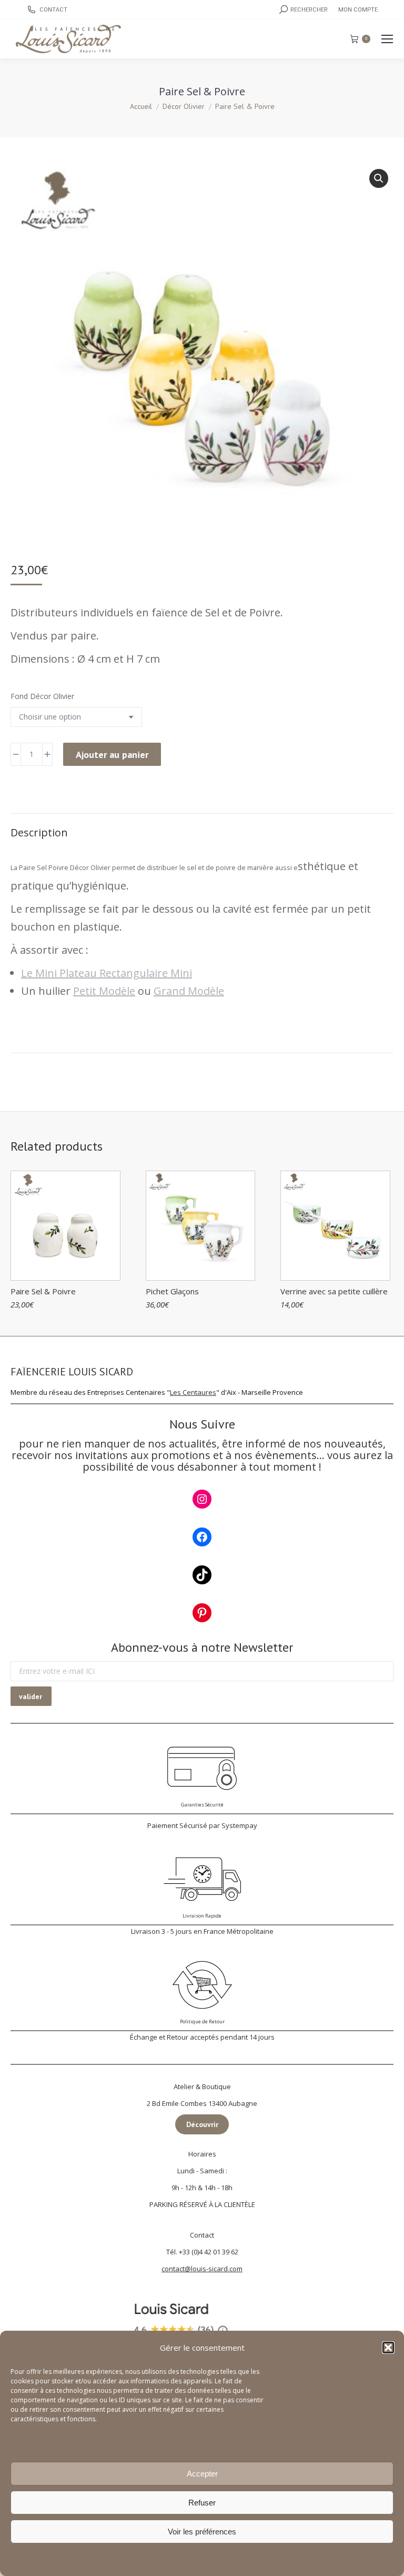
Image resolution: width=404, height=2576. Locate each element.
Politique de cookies (147, 2559)
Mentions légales (208, 2559)
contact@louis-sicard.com (202, 2269)
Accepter (202, 2474)
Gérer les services (42, 2442)
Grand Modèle (189, 991)
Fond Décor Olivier (42, 696)
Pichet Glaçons (172, 1291)
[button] (388, 2348)
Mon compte (358, 10)
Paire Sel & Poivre (43, 1291)
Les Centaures (193, 1392)
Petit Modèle (104, 991)
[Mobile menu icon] (387, 39)
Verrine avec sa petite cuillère (334, 1291)
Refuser (202, 2503)
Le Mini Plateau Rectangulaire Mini (107, 973)
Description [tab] (39, 832)
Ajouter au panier (112, 755)
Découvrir (202, 2124)
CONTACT (53, 10)
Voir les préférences (202, 2532)
